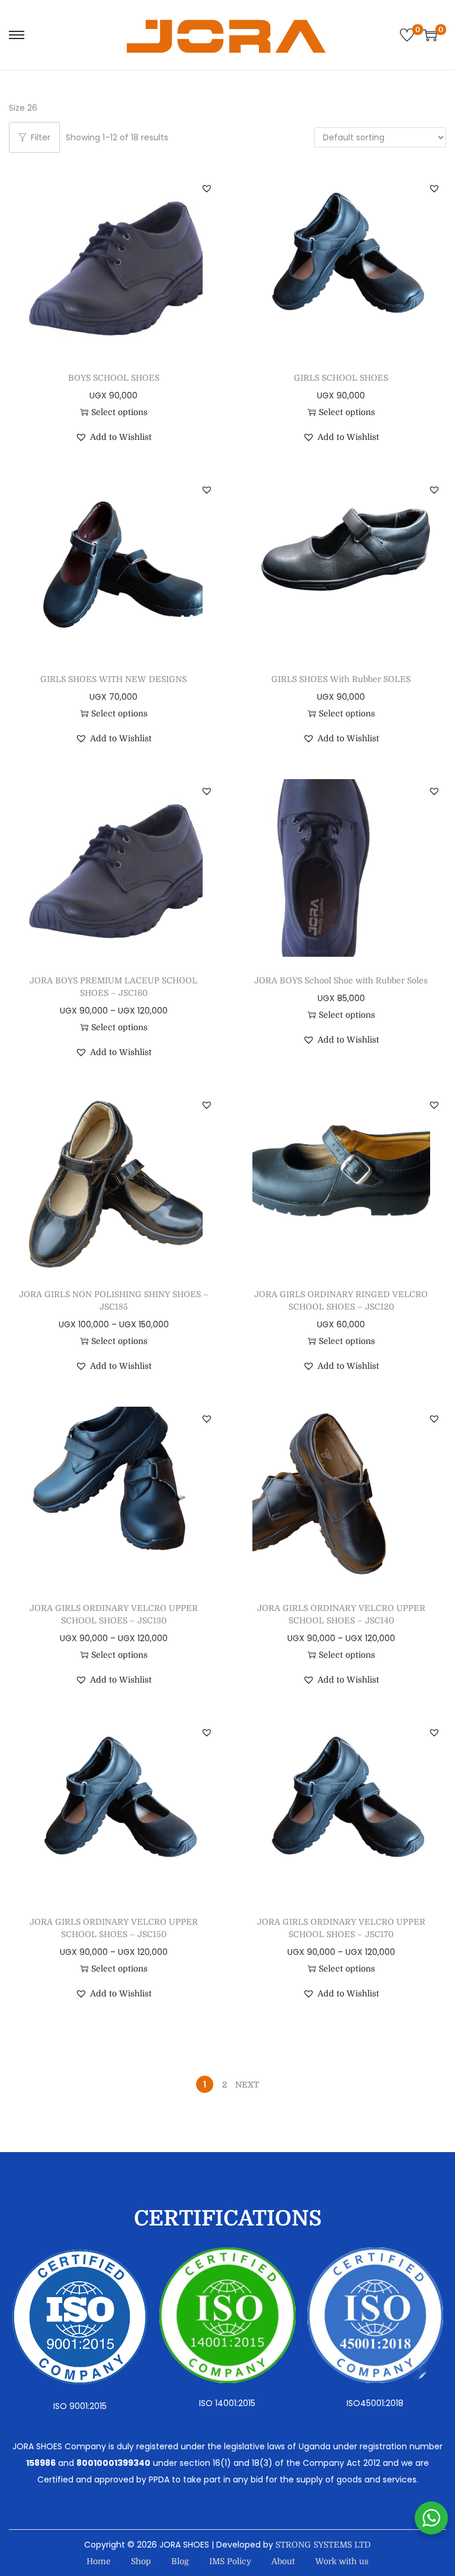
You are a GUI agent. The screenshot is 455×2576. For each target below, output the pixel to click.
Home (99, 2561)
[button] (207, 188)
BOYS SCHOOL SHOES (114, 378)
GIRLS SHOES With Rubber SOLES (341, 679)
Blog (180, 2561)
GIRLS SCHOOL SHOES (341, 378)
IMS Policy (230, 2561)
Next (247, 2085)
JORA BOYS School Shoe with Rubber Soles (341, 980)
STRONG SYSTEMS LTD (323, 2545)
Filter (41, 137)
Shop (141, 2561)
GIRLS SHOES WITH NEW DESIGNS (113, 679)
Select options (119, 412)
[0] (407, 35)
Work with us (342, 2561)
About (283, 2561)
